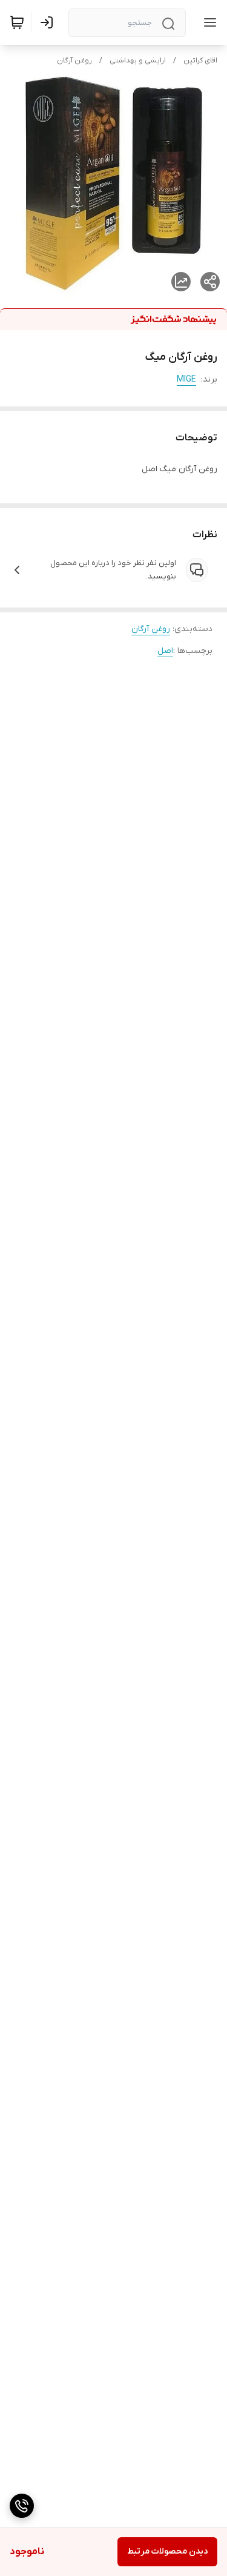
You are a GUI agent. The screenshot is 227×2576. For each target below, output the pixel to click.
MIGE (186, 379)
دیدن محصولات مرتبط (167, 2551)
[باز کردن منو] (208, 22)
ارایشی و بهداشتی (138, 61)
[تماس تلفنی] (22, 2506)
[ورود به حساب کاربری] (49, 22)
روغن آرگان (74, 61)
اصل (165, 651)
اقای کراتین (200, 61)
